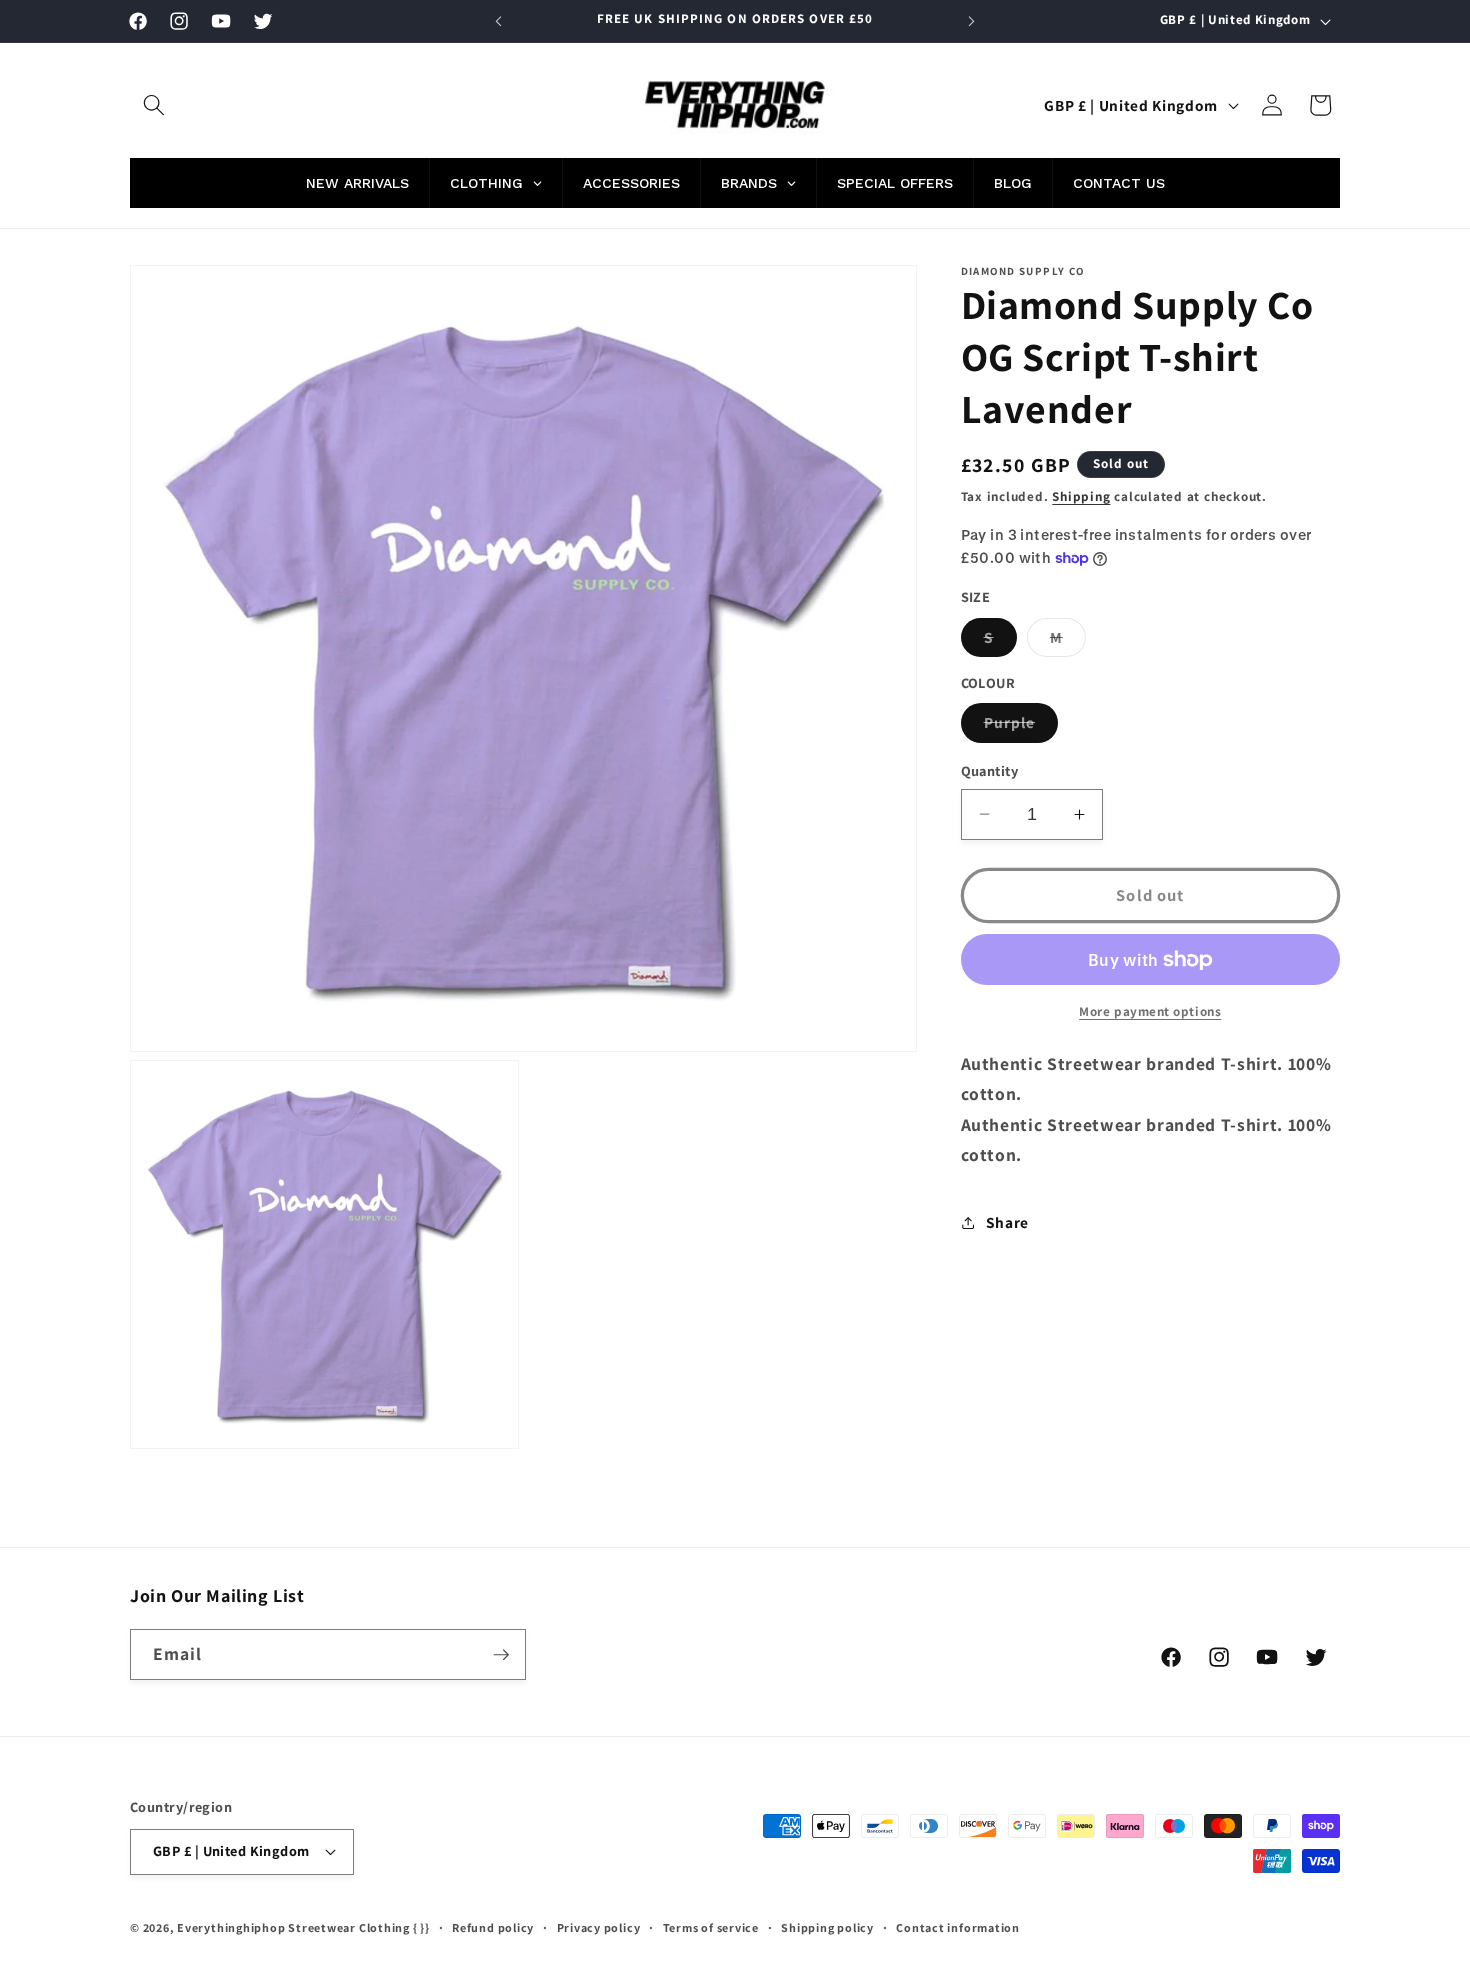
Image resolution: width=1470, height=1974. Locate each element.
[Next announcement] (972, 21)
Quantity (990, 770)
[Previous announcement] (499, 21)
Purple (1021, 726)
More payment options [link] (1150, 1011)
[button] (154, 105)
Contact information (958, 1927)
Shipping (1081, 496)
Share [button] (1007, 1222)
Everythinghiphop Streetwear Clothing (295, 1927)
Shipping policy (827, 1927)
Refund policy (493, 1927)
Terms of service (711, 1927)
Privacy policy (599, 1927)
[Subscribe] (501, 1655)
